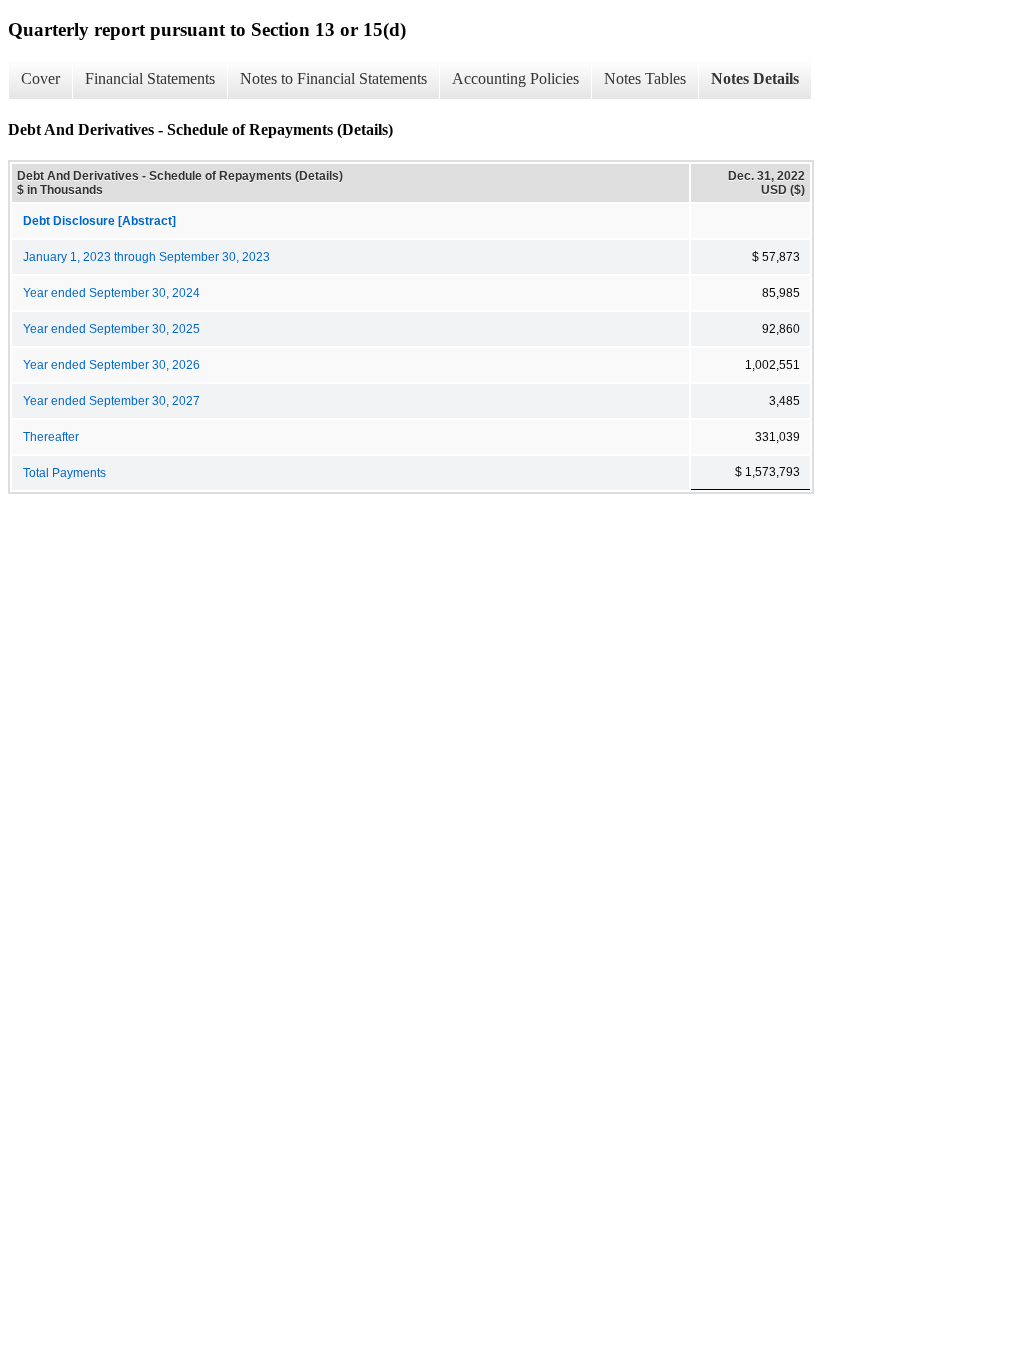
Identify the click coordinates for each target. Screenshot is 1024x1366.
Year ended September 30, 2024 (111, 293)
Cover (40, 78)
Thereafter (51, 437)
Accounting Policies (515, 78)
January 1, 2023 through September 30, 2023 (146, 257)
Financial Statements (150, 78)
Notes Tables (645, 78)
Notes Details (755, 78)
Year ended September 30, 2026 (111, 365)
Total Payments (64, 473)
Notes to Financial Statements (333, 78)
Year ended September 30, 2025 (111, 329)
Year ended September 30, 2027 (111, 401)
